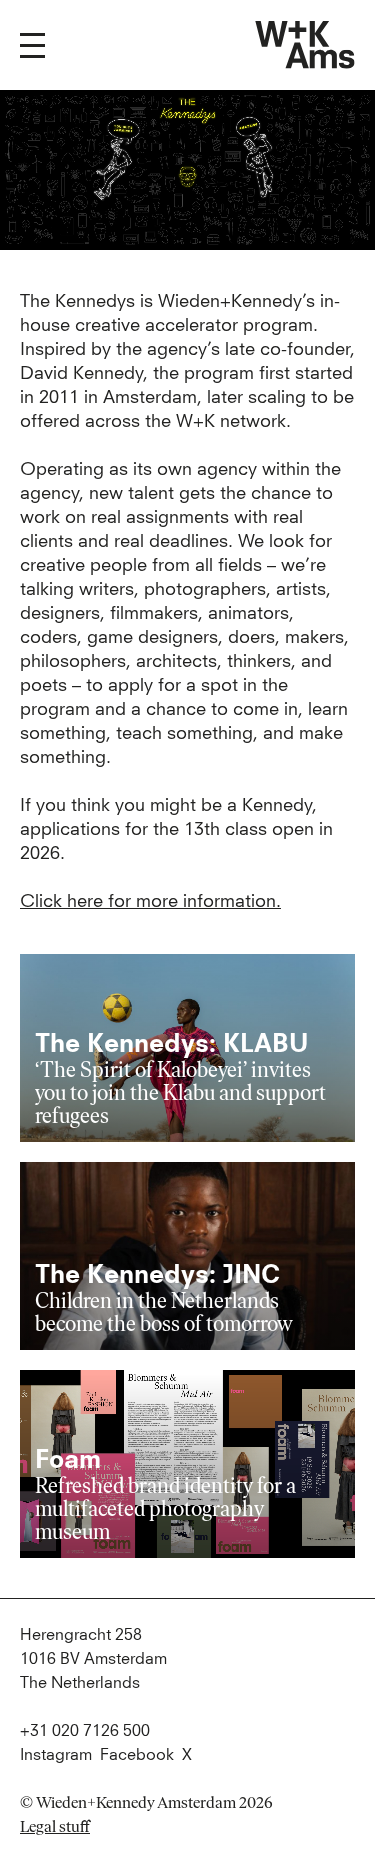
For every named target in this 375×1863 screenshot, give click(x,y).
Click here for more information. (150, 902)
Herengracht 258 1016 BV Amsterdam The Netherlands (93, 1659)
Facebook (137, 1755)
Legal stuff (55, 1826)
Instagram (56, 1755)
